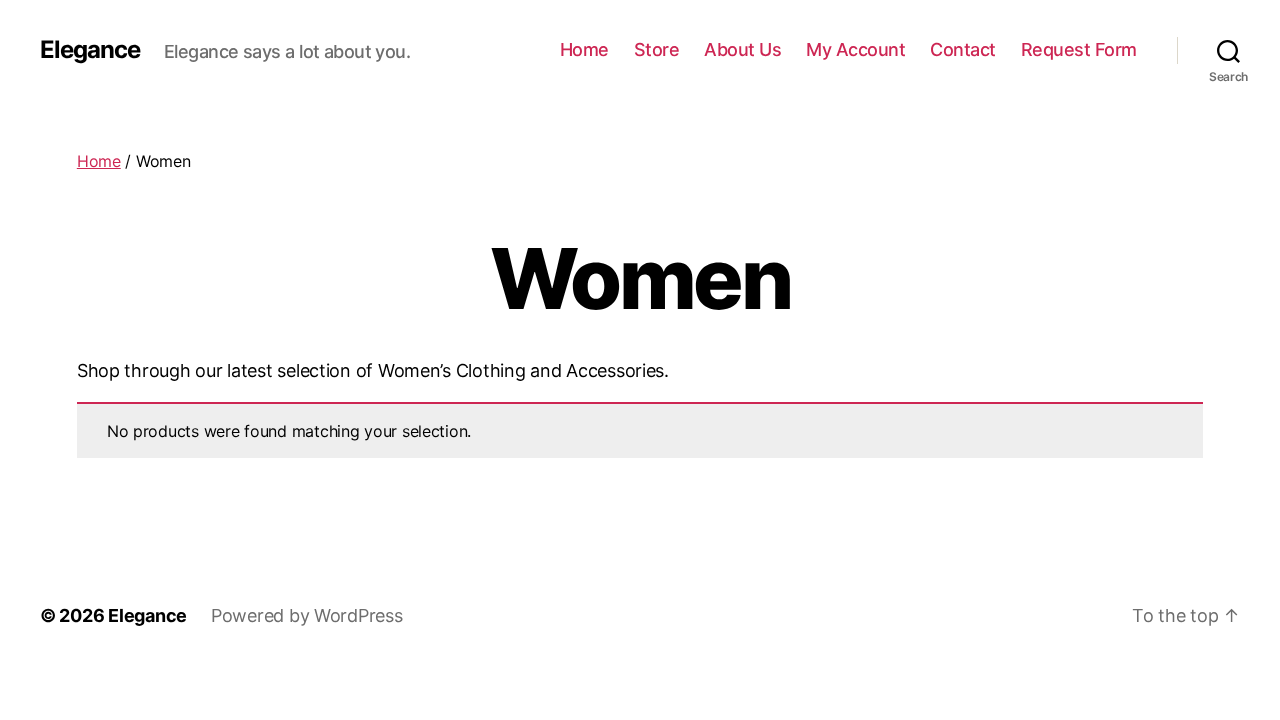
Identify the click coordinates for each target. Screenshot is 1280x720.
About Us (742, 49)
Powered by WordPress (307, 615)
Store (657, 49)
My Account (855, 49)
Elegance (90, 50)
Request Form (1079, 49)
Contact (963, 49)
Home (584, 49)
